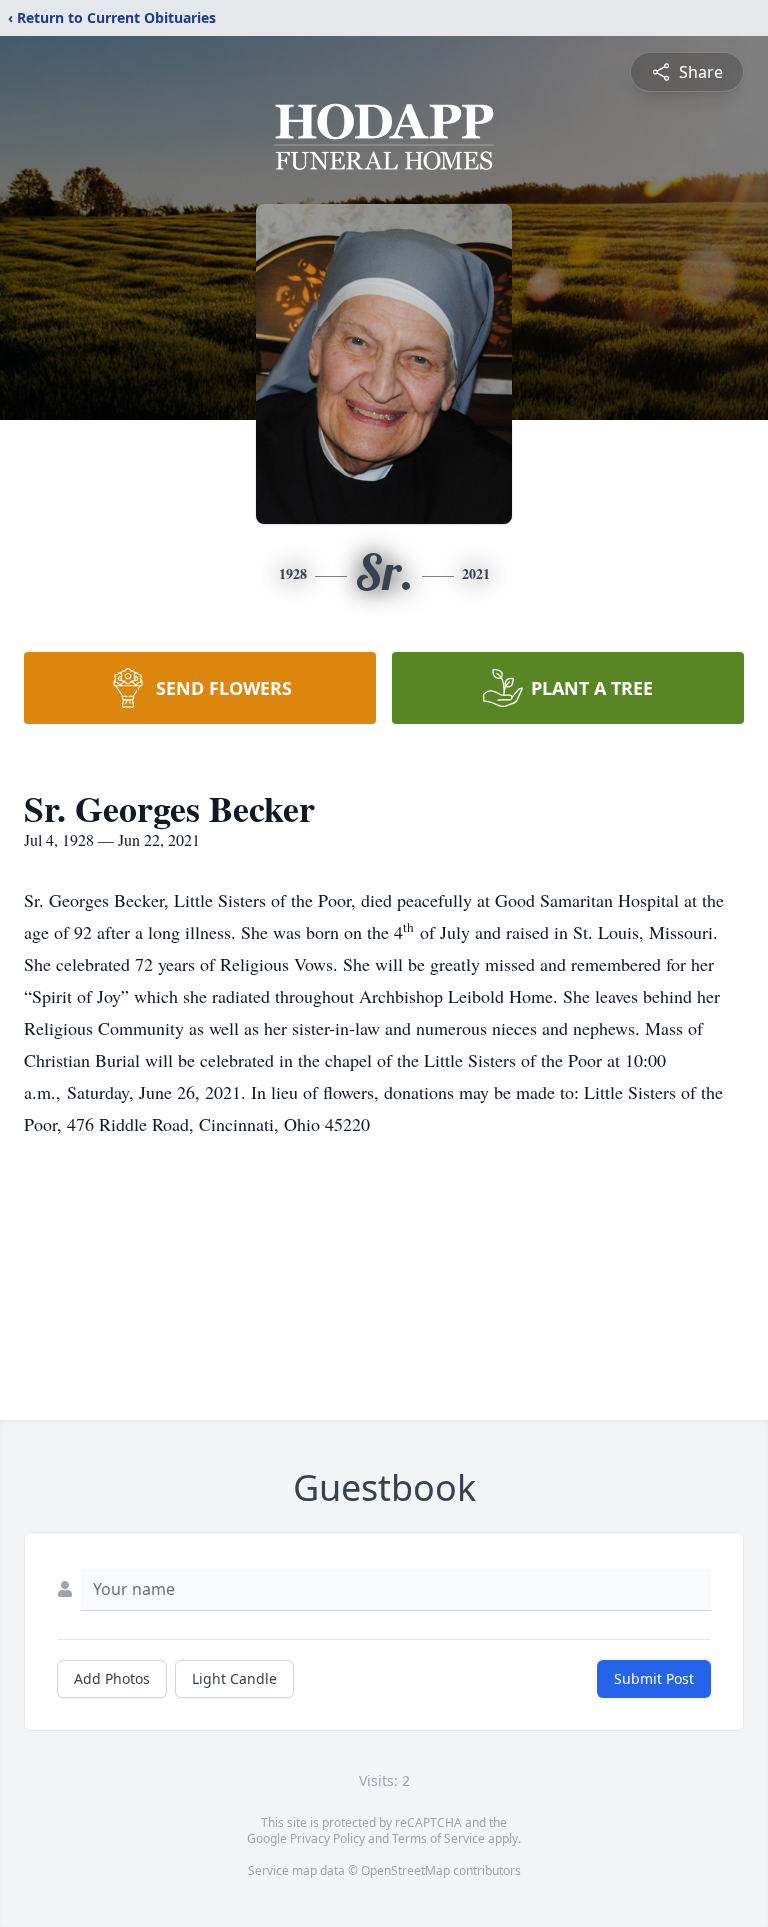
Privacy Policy (327, 1838)
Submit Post (654, 1678)
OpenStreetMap (405, 1870)
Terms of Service (438, 1838)
